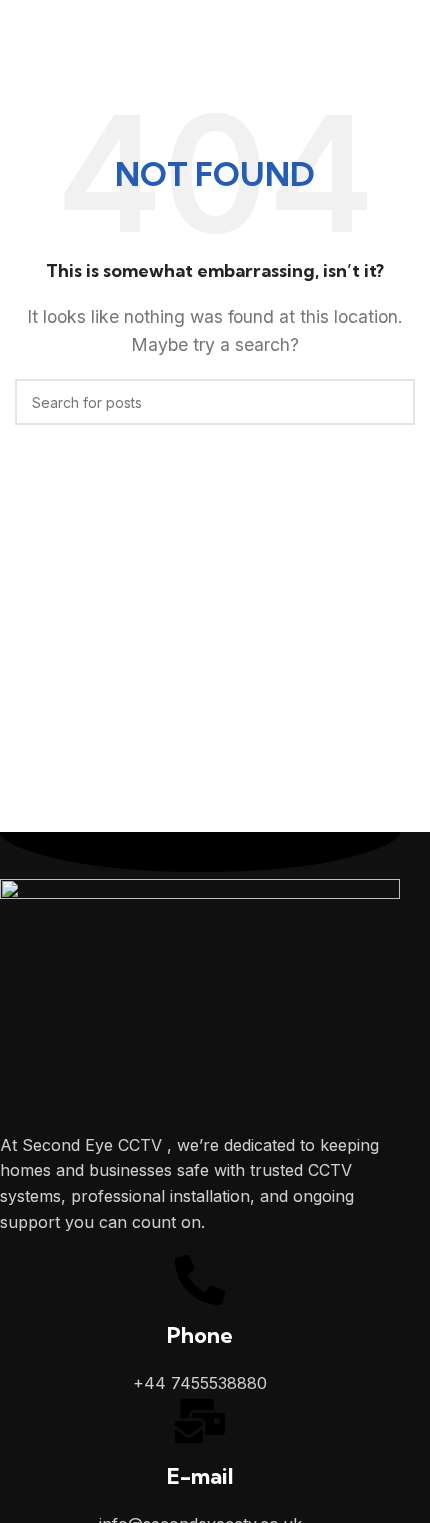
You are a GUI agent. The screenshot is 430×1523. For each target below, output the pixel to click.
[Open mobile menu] (23, 35)
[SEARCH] (392, 402)
